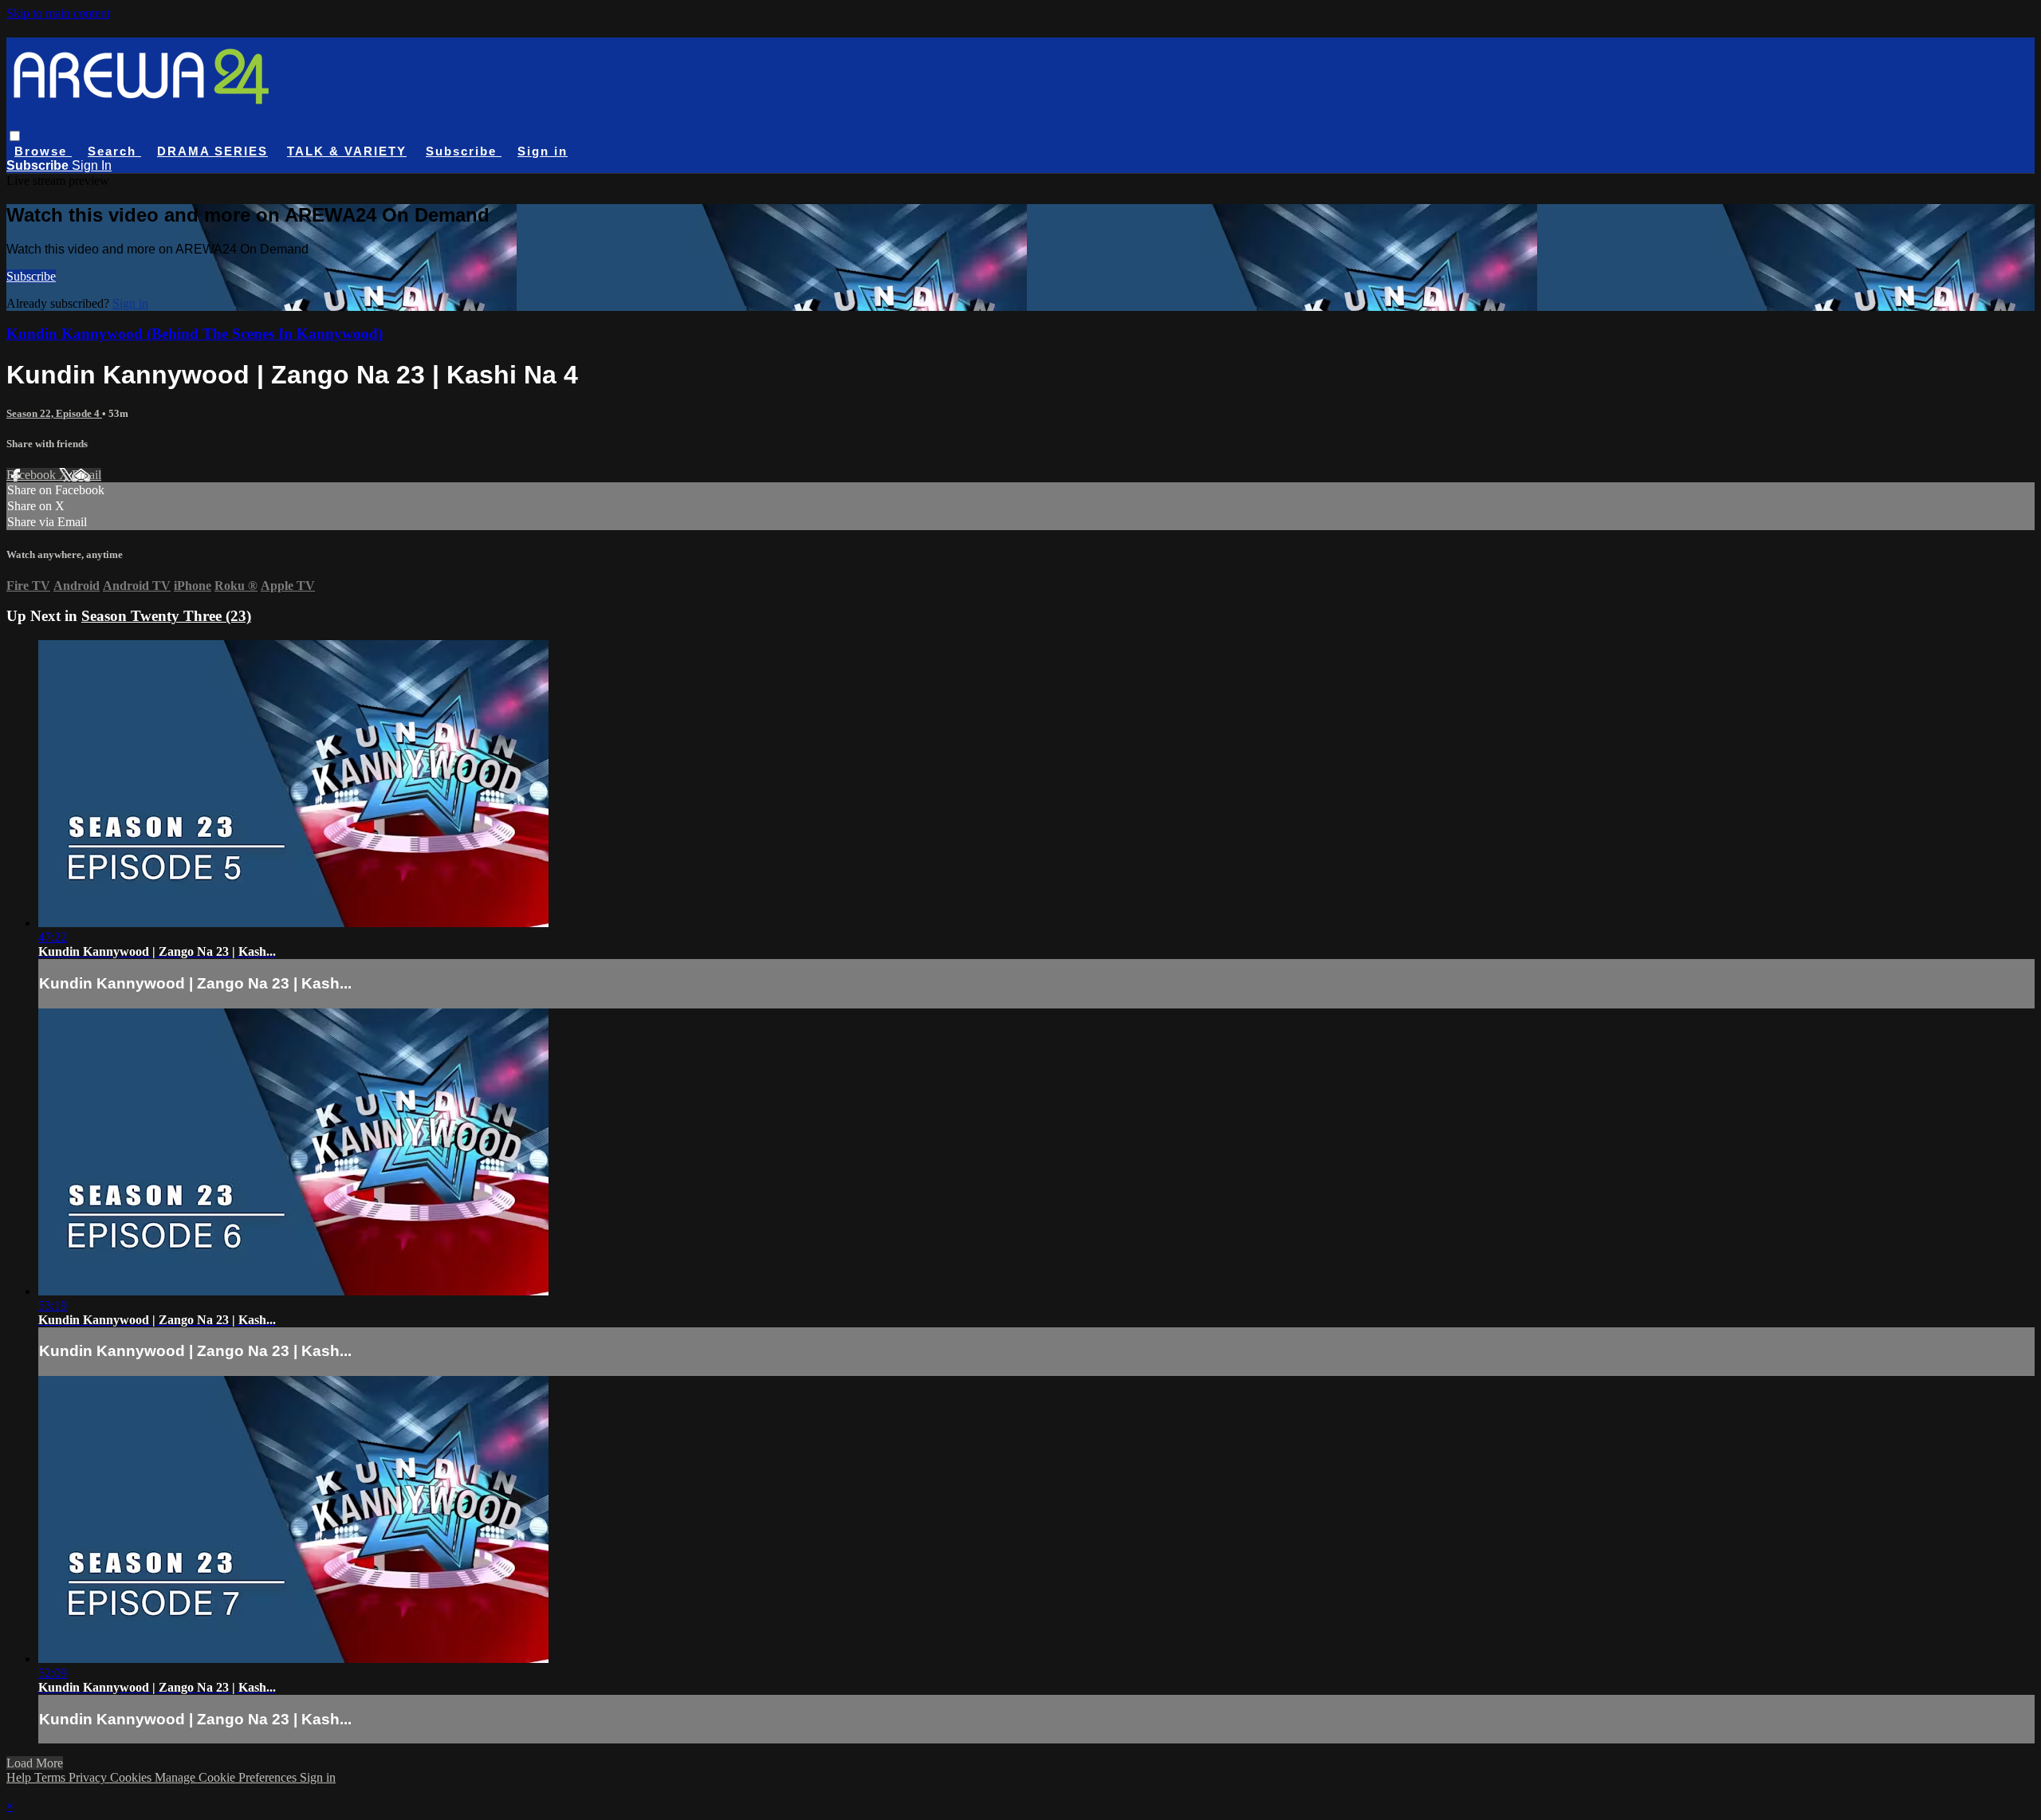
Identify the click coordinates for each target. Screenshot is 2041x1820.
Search (114, 151)
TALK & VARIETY (347, 151)
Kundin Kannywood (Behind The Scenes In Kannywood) (195, 334)
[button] (15, 136)
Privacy (89, 1777)
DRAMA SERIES (212, 151)
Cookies (132, 1777)
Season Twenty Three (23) (166, 616)
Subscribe (31, 276)
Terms (51, 1777)
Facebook (33, 475)
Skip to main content (58, 13)
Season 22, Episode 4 (54, 413)
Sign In (92, 165)
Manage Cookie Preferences (227, 1777)
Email (87, 475)
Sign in (543, 151)
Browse (43, 151)
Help (20, 1777)
